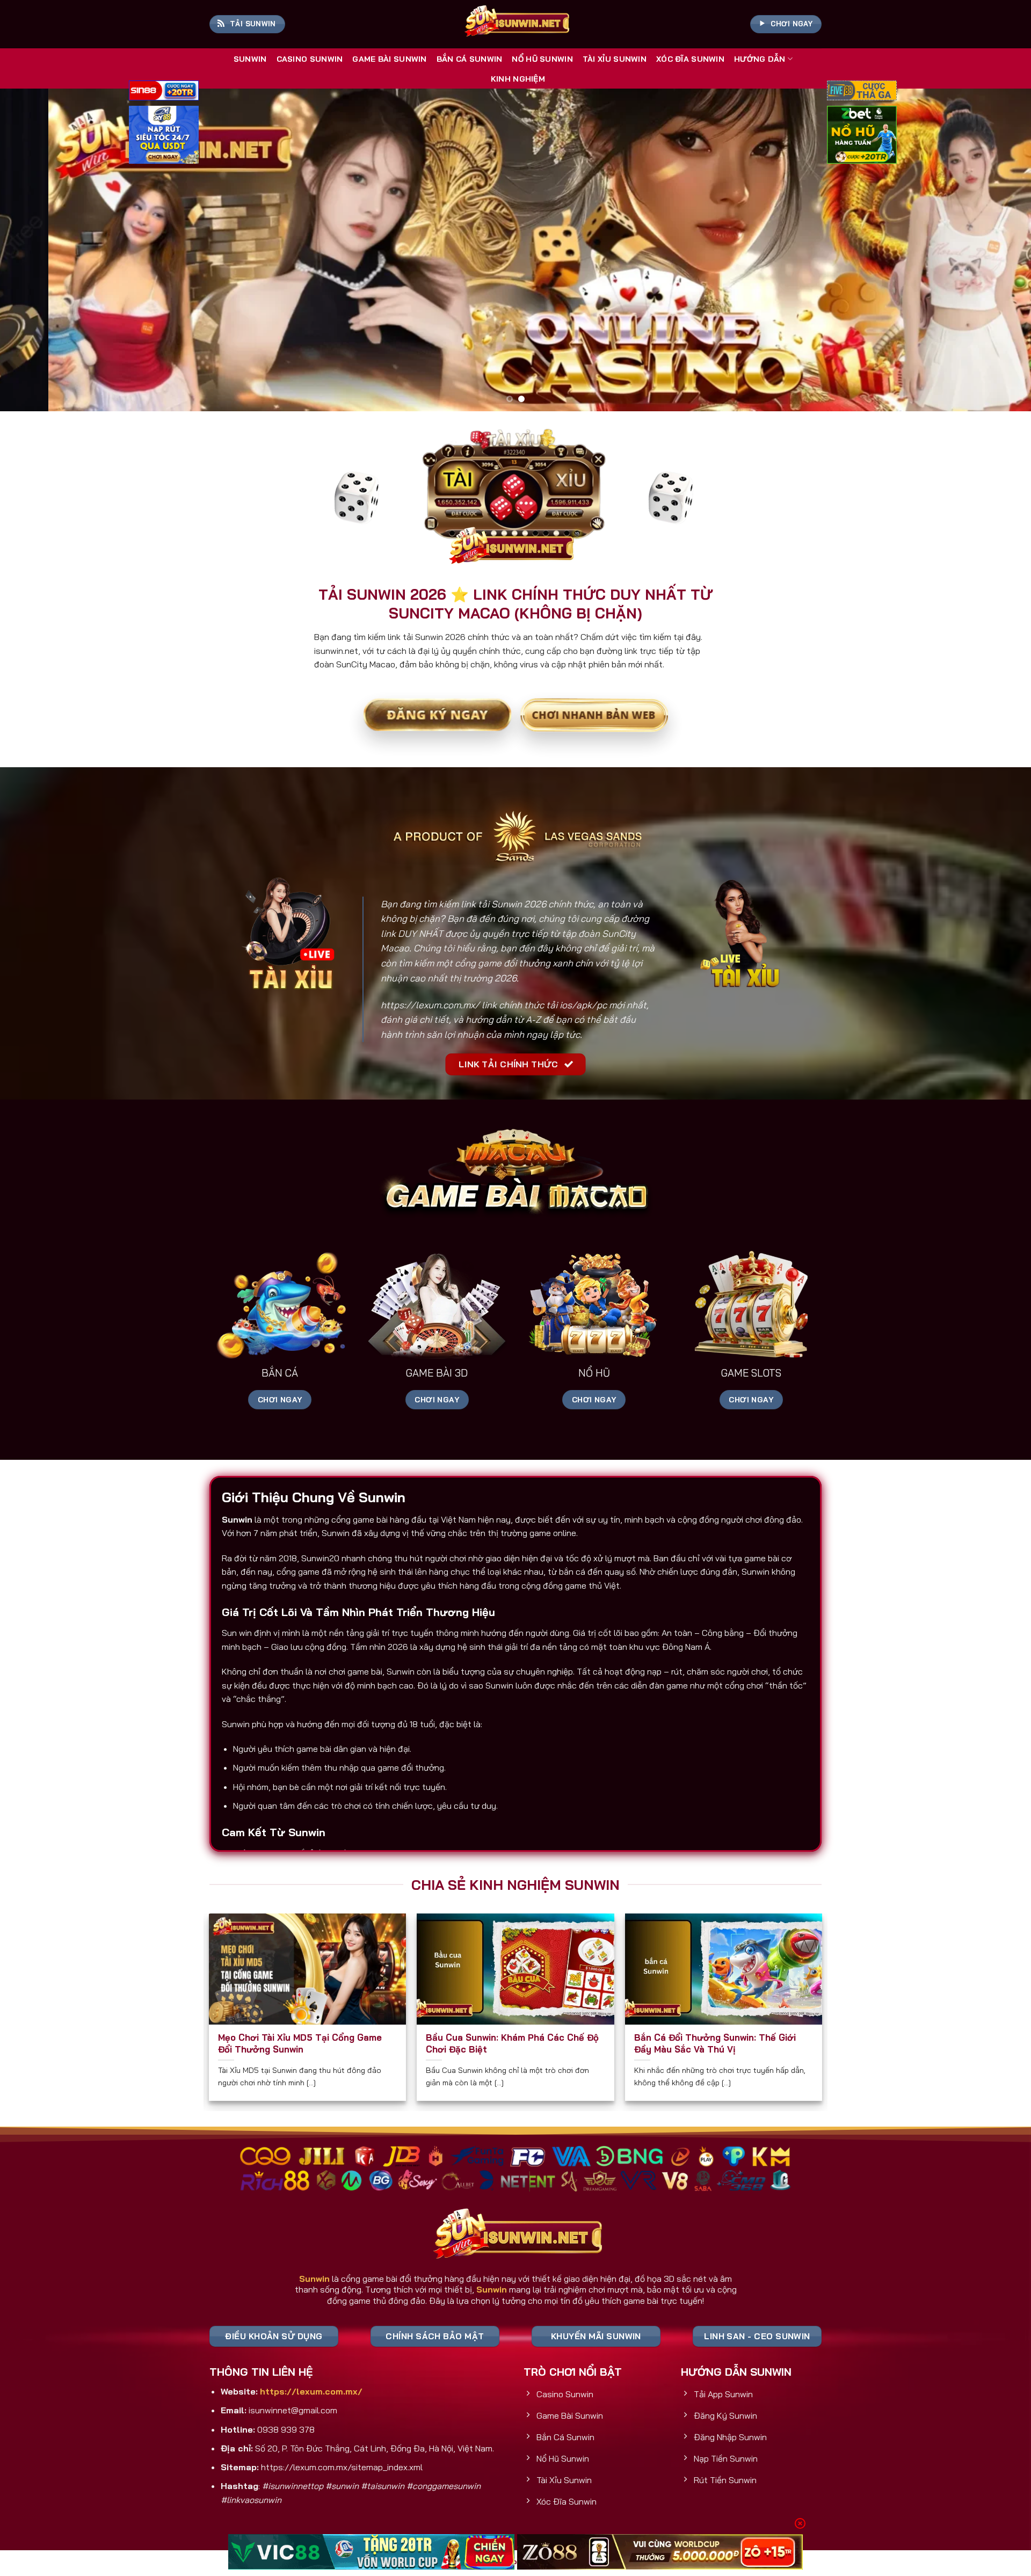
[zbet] (862, 136)
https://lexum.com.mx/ (430, 1005)
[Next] (997, 250)
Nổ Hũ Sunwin (542, 59)
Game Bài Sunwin (389, 59)
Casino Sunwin (310, 59)
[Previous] (34, 250)
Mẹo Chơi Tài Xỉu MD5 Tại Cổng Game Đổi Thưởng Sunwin (300, 2043)
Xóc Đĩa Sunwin (690, 59)
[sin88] (164, 92)
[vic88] (371, 2552)
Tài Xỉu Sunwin (615, 59)
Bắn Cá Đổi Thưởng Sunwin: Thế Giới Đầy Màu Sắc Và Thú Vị (715, 2043)
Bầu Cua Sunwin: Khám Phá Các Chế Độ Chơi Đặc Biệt (512, 2043)
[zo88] (660, 2552)
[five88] (862, 92)
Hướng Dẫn (760, 59)
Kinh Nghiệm (518, 79)
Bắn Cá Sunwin (470, 59)
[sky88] (164, 136)
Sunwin (250, 59)
